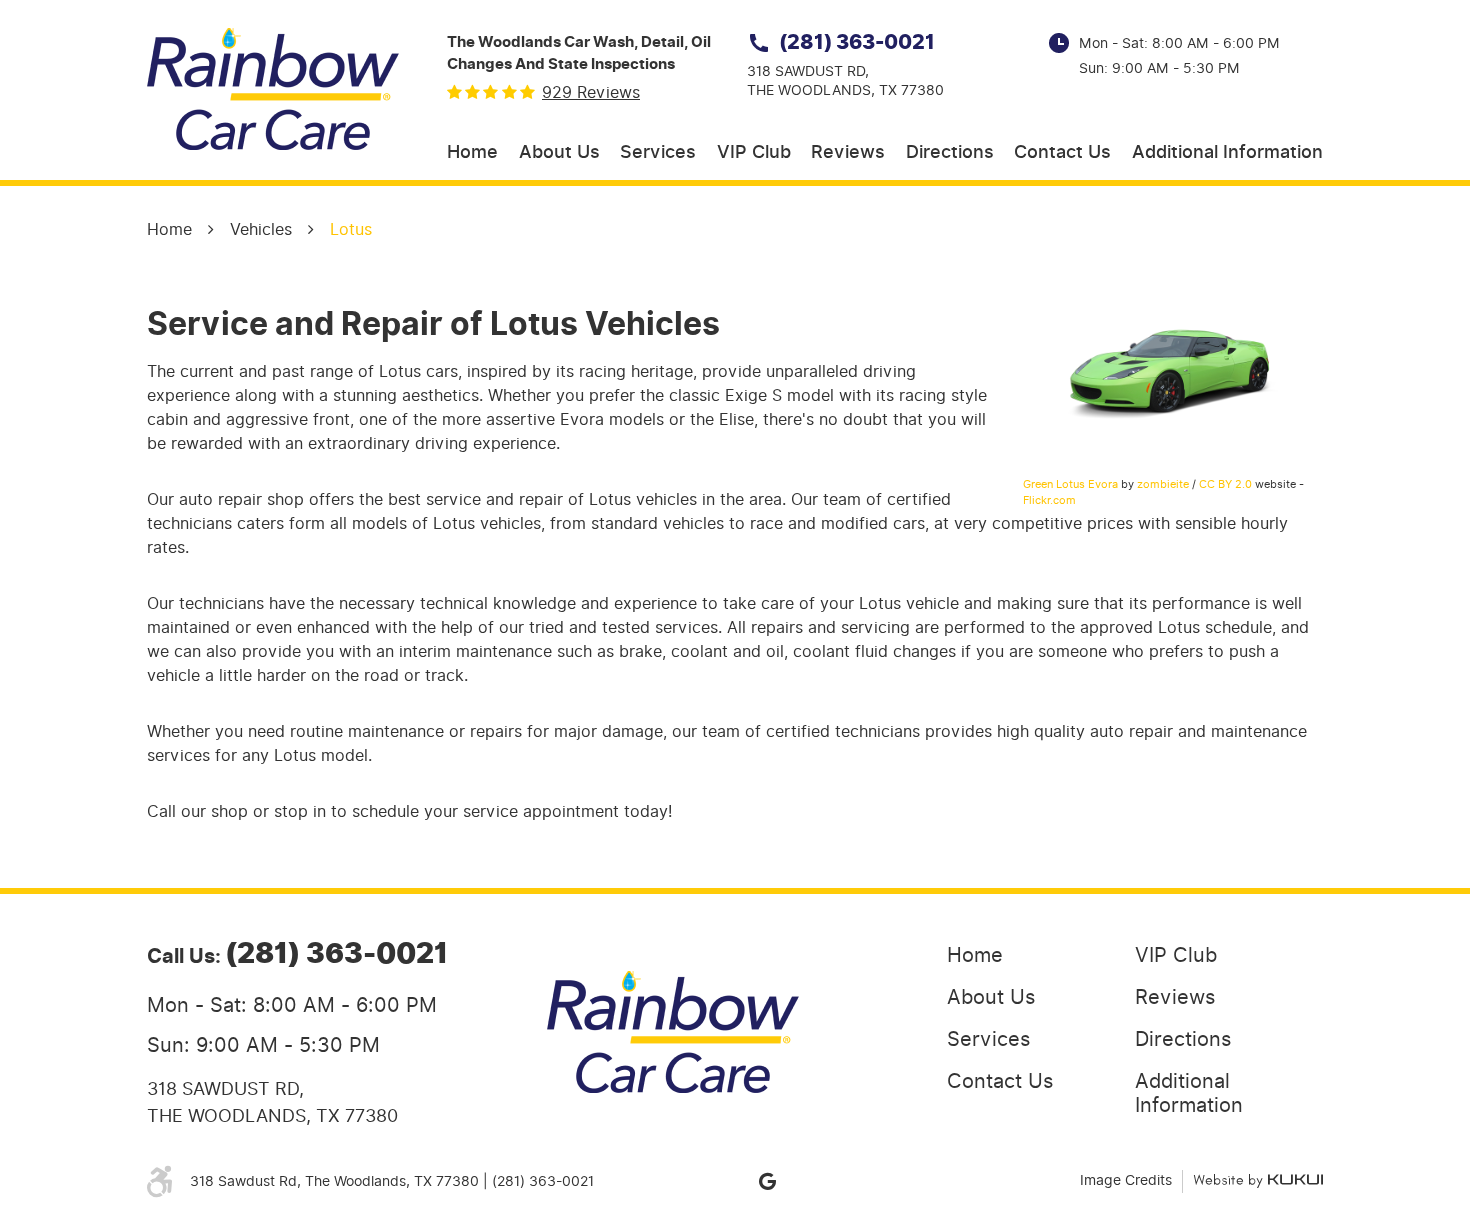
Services (658, 153)
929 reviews (591, 93)
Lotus (351, 229)
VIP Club (754, 153)
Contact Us (1062, 153)
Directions (950, 153)
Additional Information (1227, 153)
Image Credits (1126, 1180)
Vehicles (261, 229)
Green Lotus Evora (1070, 484)
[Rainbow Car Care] (273, 89)
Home (472, 153)
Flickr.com (1049, 500)
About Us (559, 153)
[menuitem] (472, 153)
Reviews (848, 153)
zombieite (1163, 484)
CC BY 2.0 (1225, 484)
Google (767, 1181)
